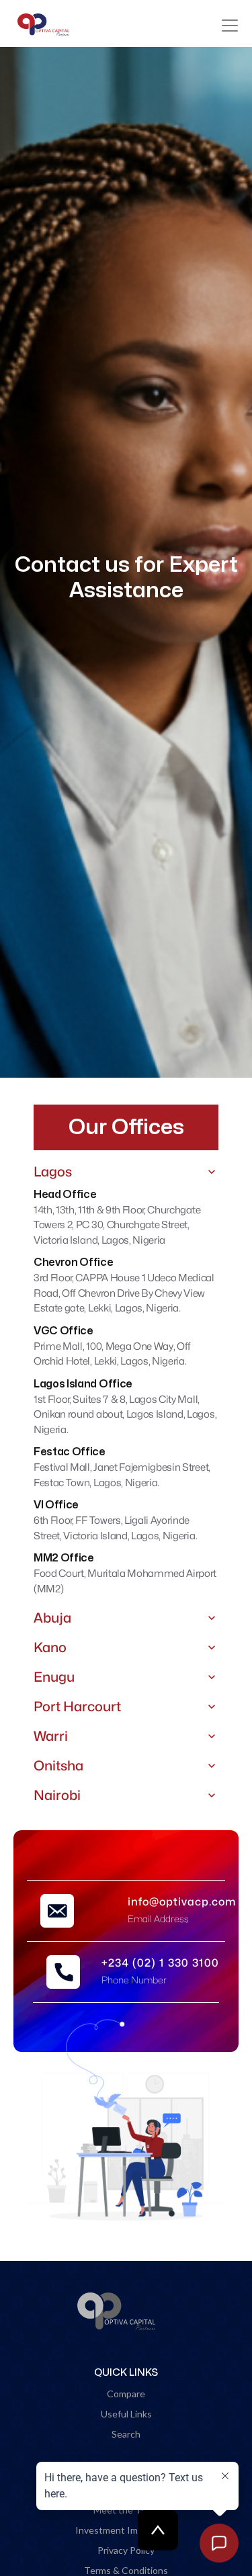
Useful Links (126, 2414)
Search (126, 2434)
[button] (230, 26)
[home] (46, 25)
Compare (126, 2394)
